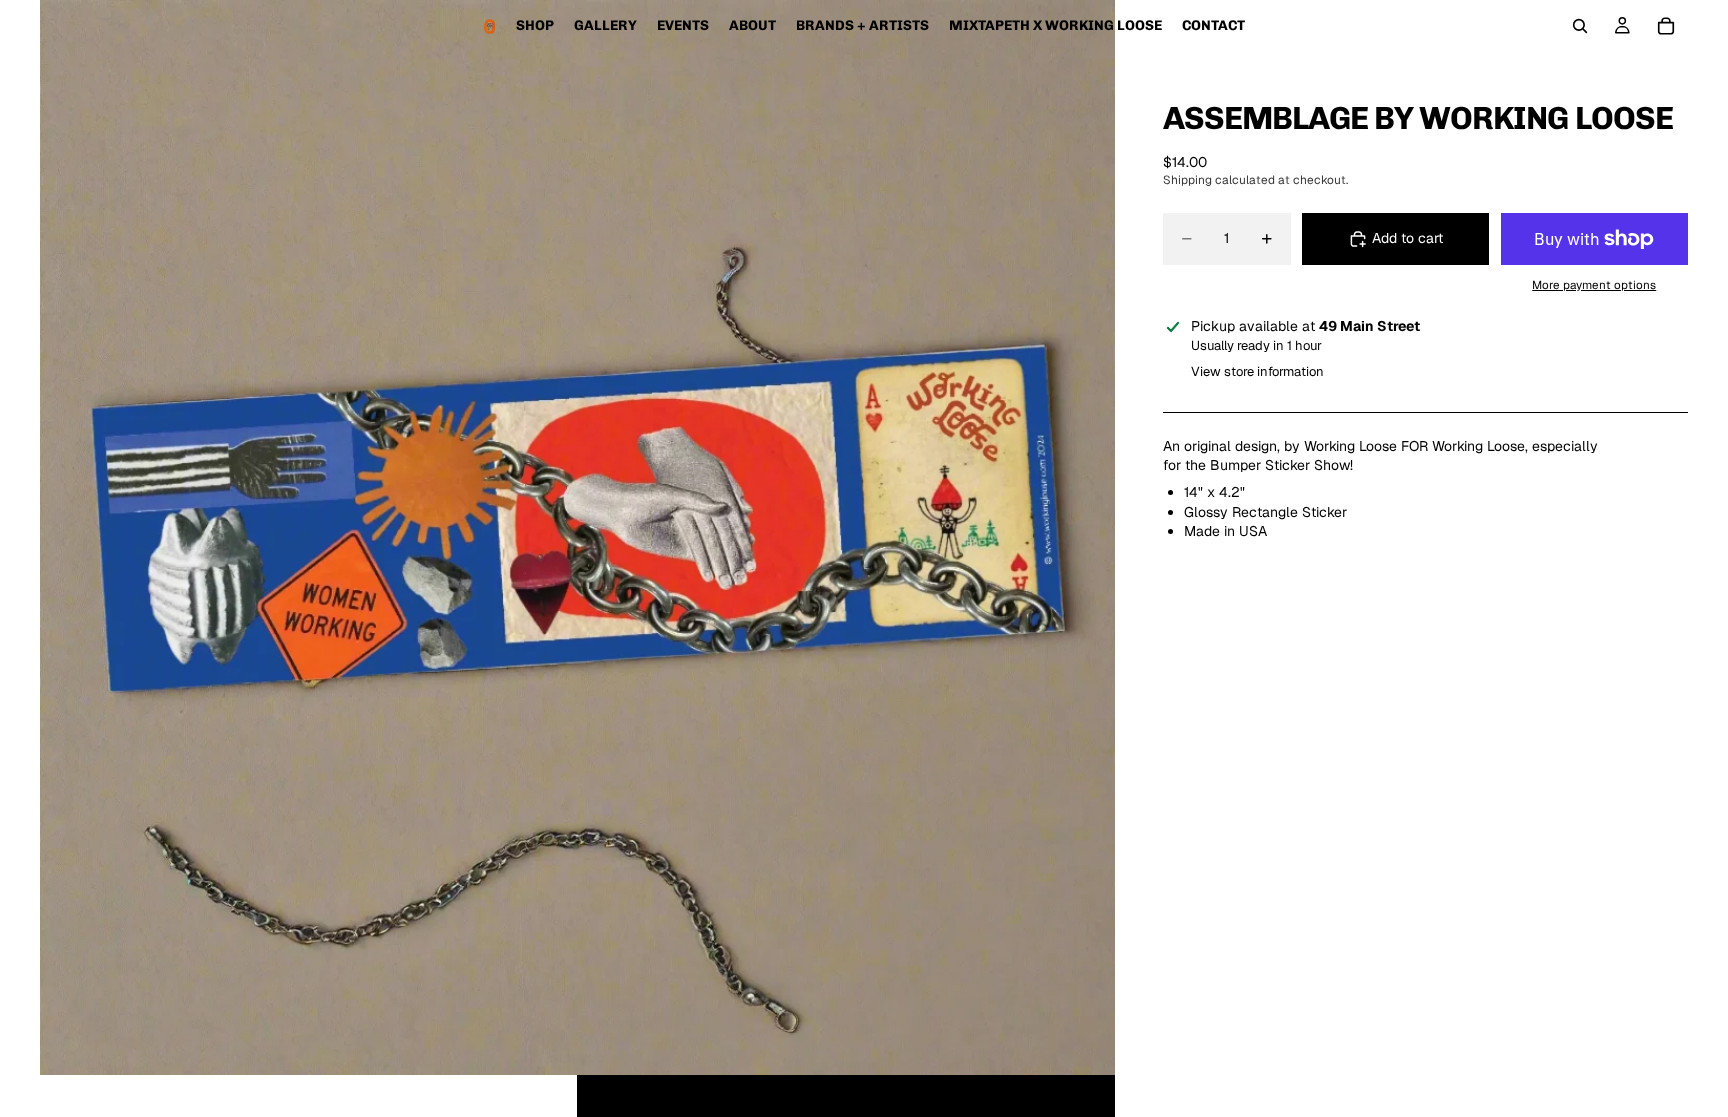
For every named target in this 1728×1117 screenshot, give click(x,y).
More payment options (1594, 284)
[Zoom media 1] (577, 537)
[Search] (1580, 26)
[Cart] (1666, 26)
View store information (1257, 371)
